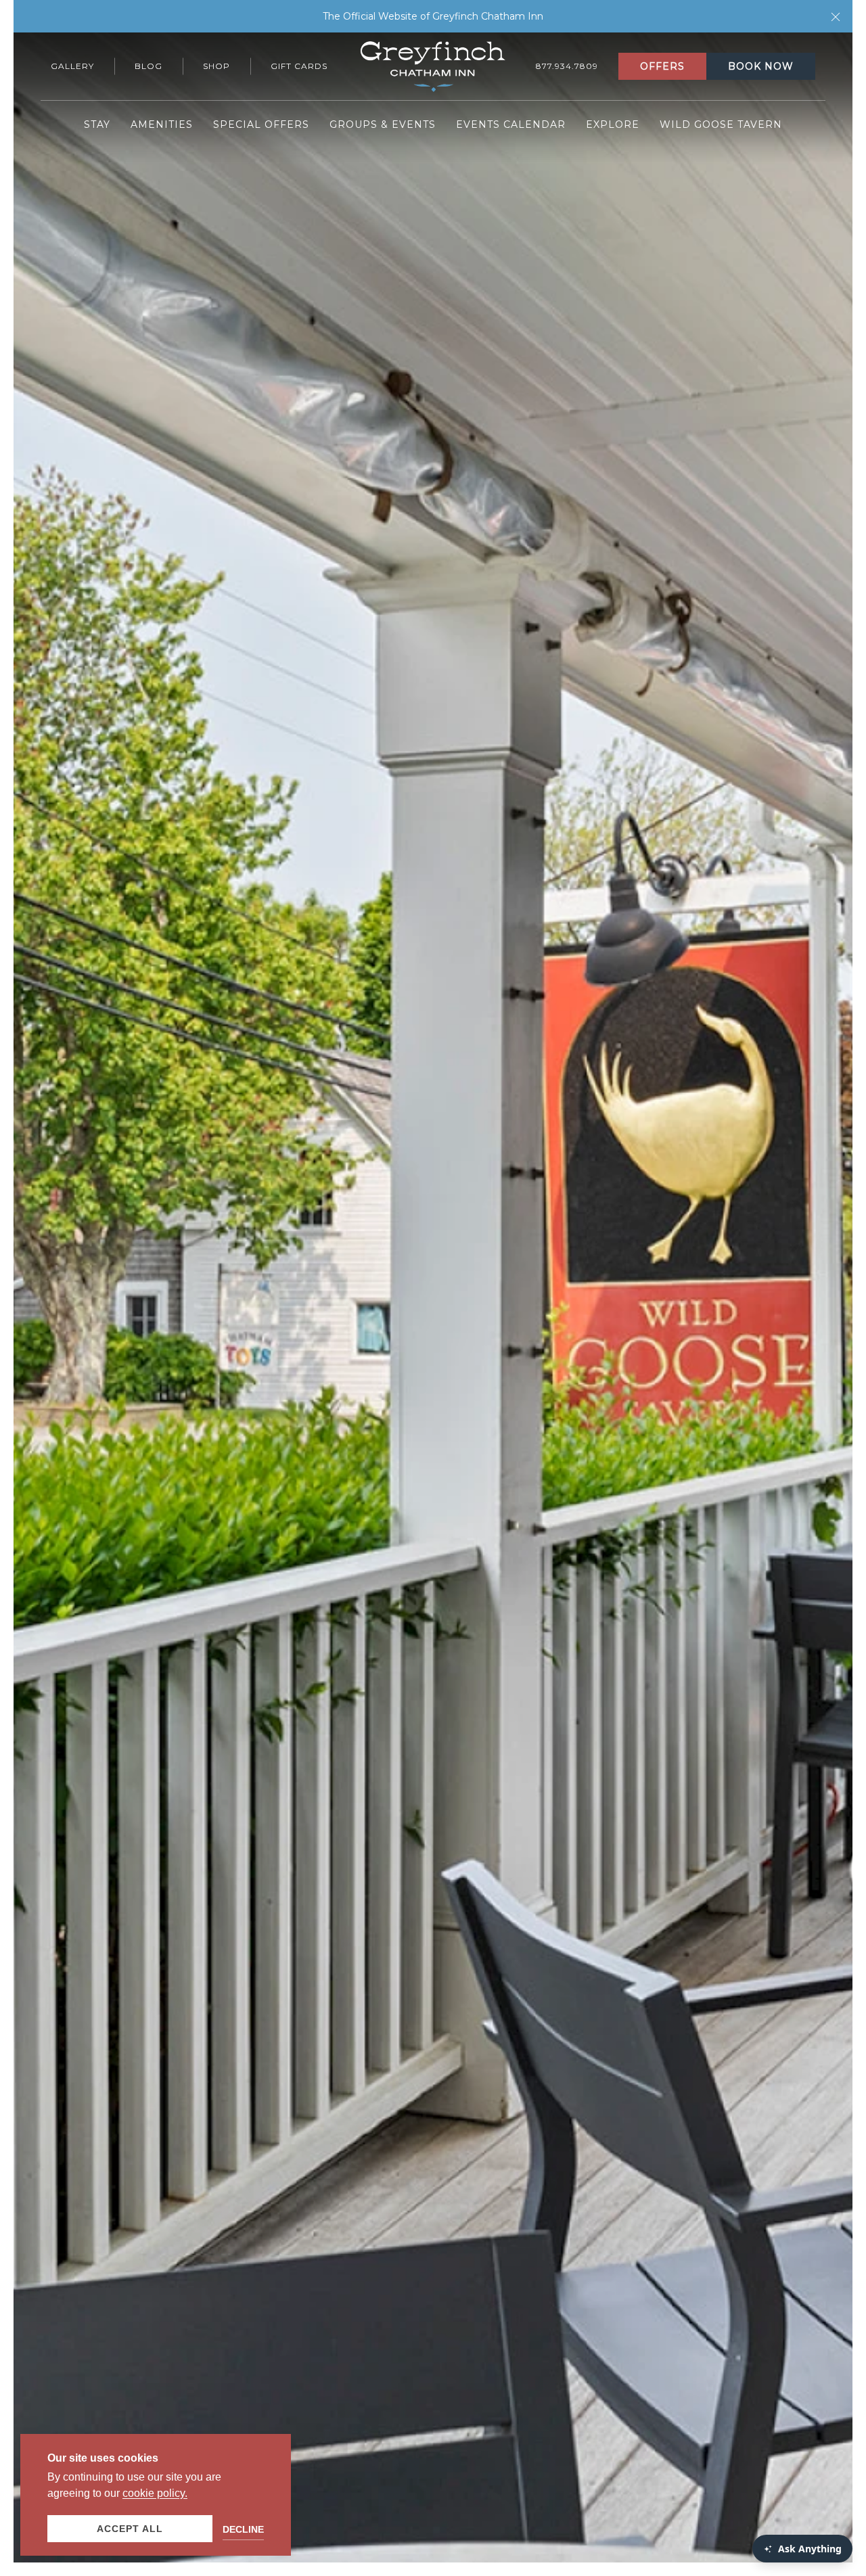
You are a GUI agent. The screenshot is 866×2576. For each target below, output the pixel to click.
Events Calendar (511, 124)
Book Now (761, 66)
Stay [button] (97, 124)
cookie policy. (155, 2493)
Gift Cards (299, 66)
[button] (836, 16)
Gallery (72, 66)
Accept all (130, 2529)
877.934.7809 (567, 66)
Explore (613, 124)
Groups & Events (383, 124)
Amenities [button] (162, 124)
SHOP (216, 66)
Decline (243, 2529)
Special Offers (261, 124)
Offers (662, 66)
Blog (149, 66)
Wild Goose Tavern (721, 124)
